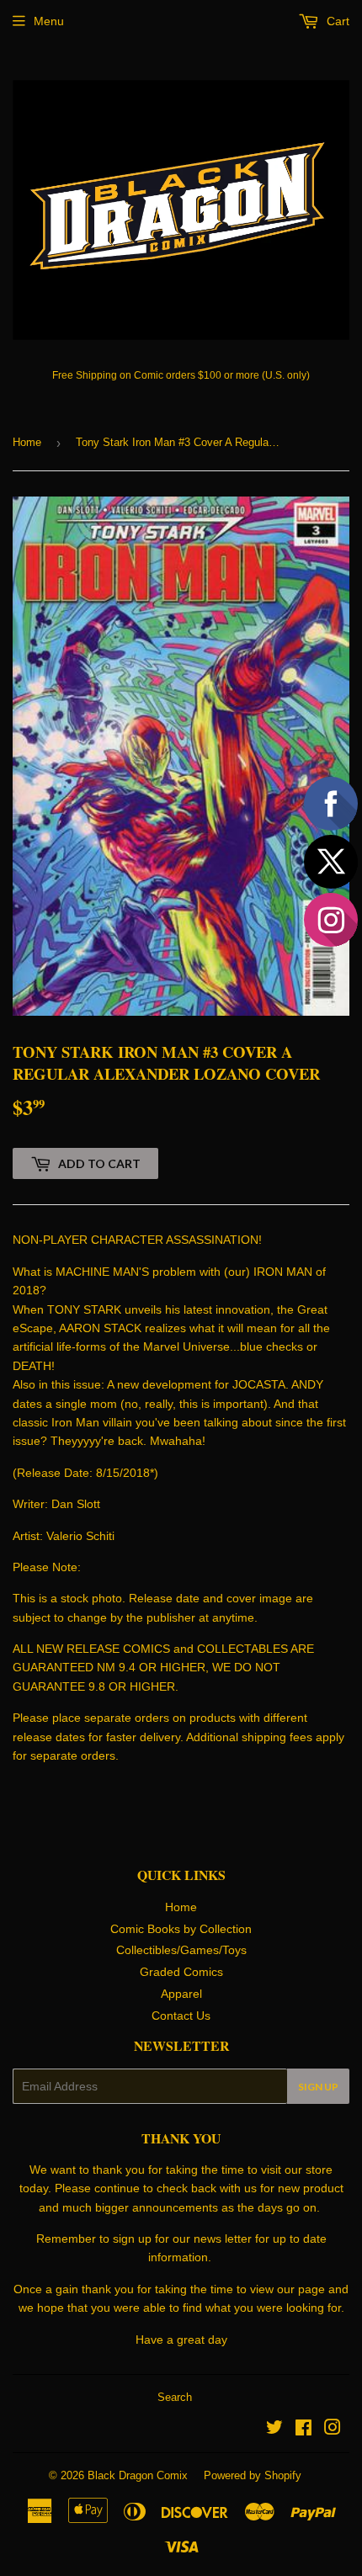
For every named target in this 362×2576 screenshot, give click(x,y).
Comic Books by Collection (181, 1929)
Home (27, 442)
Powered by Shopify (253, 2475)
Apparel (181, 1994)
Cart (336, 21)
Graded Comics (181, 1972)
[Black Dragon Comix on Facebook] (303, 2430)
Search (175, 2397)
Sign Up (318, 2087)
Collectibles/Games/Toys (181, 1950)
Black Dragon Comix (138, 2475)
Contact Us (181, 2016)
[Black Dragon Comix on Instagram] (333, 2430)
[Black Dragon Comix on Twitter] (274, 2430)
